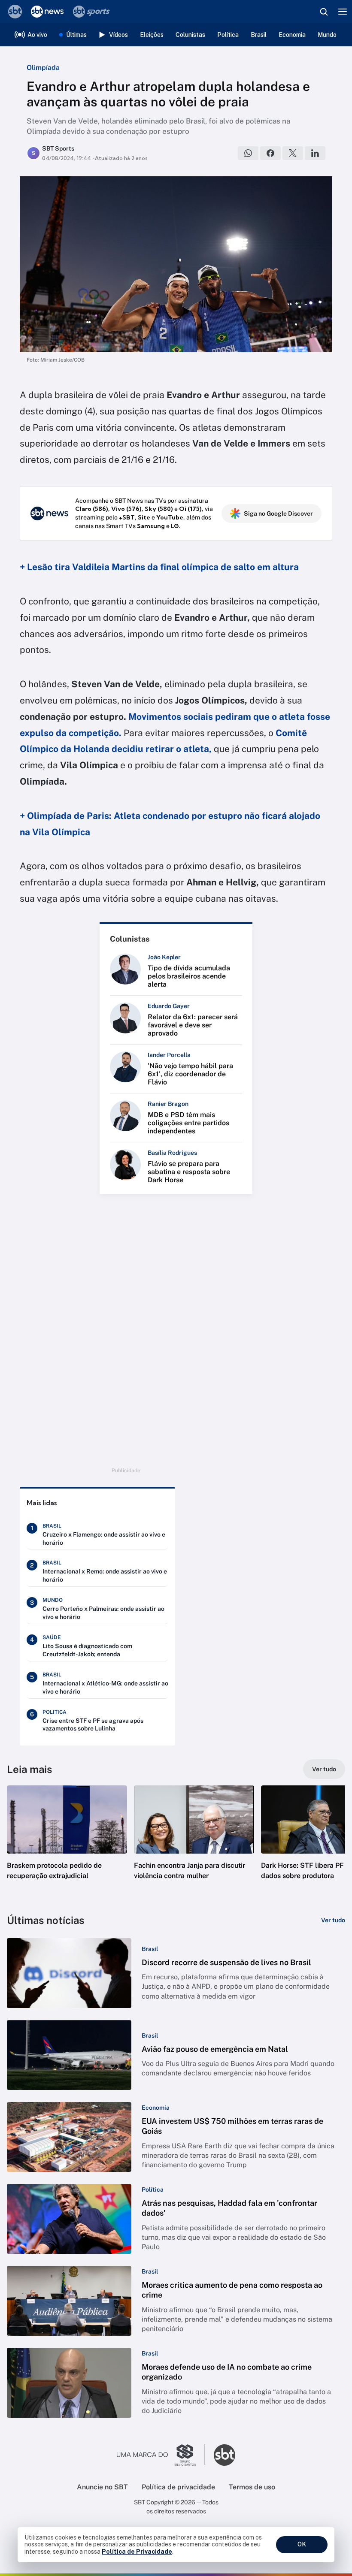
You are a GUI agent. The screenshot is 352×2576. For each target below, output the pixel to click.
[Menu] (343, 12)
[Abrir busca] (324, 12)
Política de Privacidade (137, 2552)
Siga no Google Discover (278, 513)
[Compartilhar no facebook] (270, 153)
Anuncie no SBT (102, 2487)
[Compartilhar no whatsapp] (248, 153)
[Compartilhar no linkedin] (315, 153)
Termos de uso (252, 2487)
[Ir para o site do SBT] (225, 2455)
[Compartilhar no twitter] (293, 153)
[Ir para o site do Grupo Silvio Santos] (161, 2455)
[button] (67, 1841)
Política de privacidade (178, 2487)
